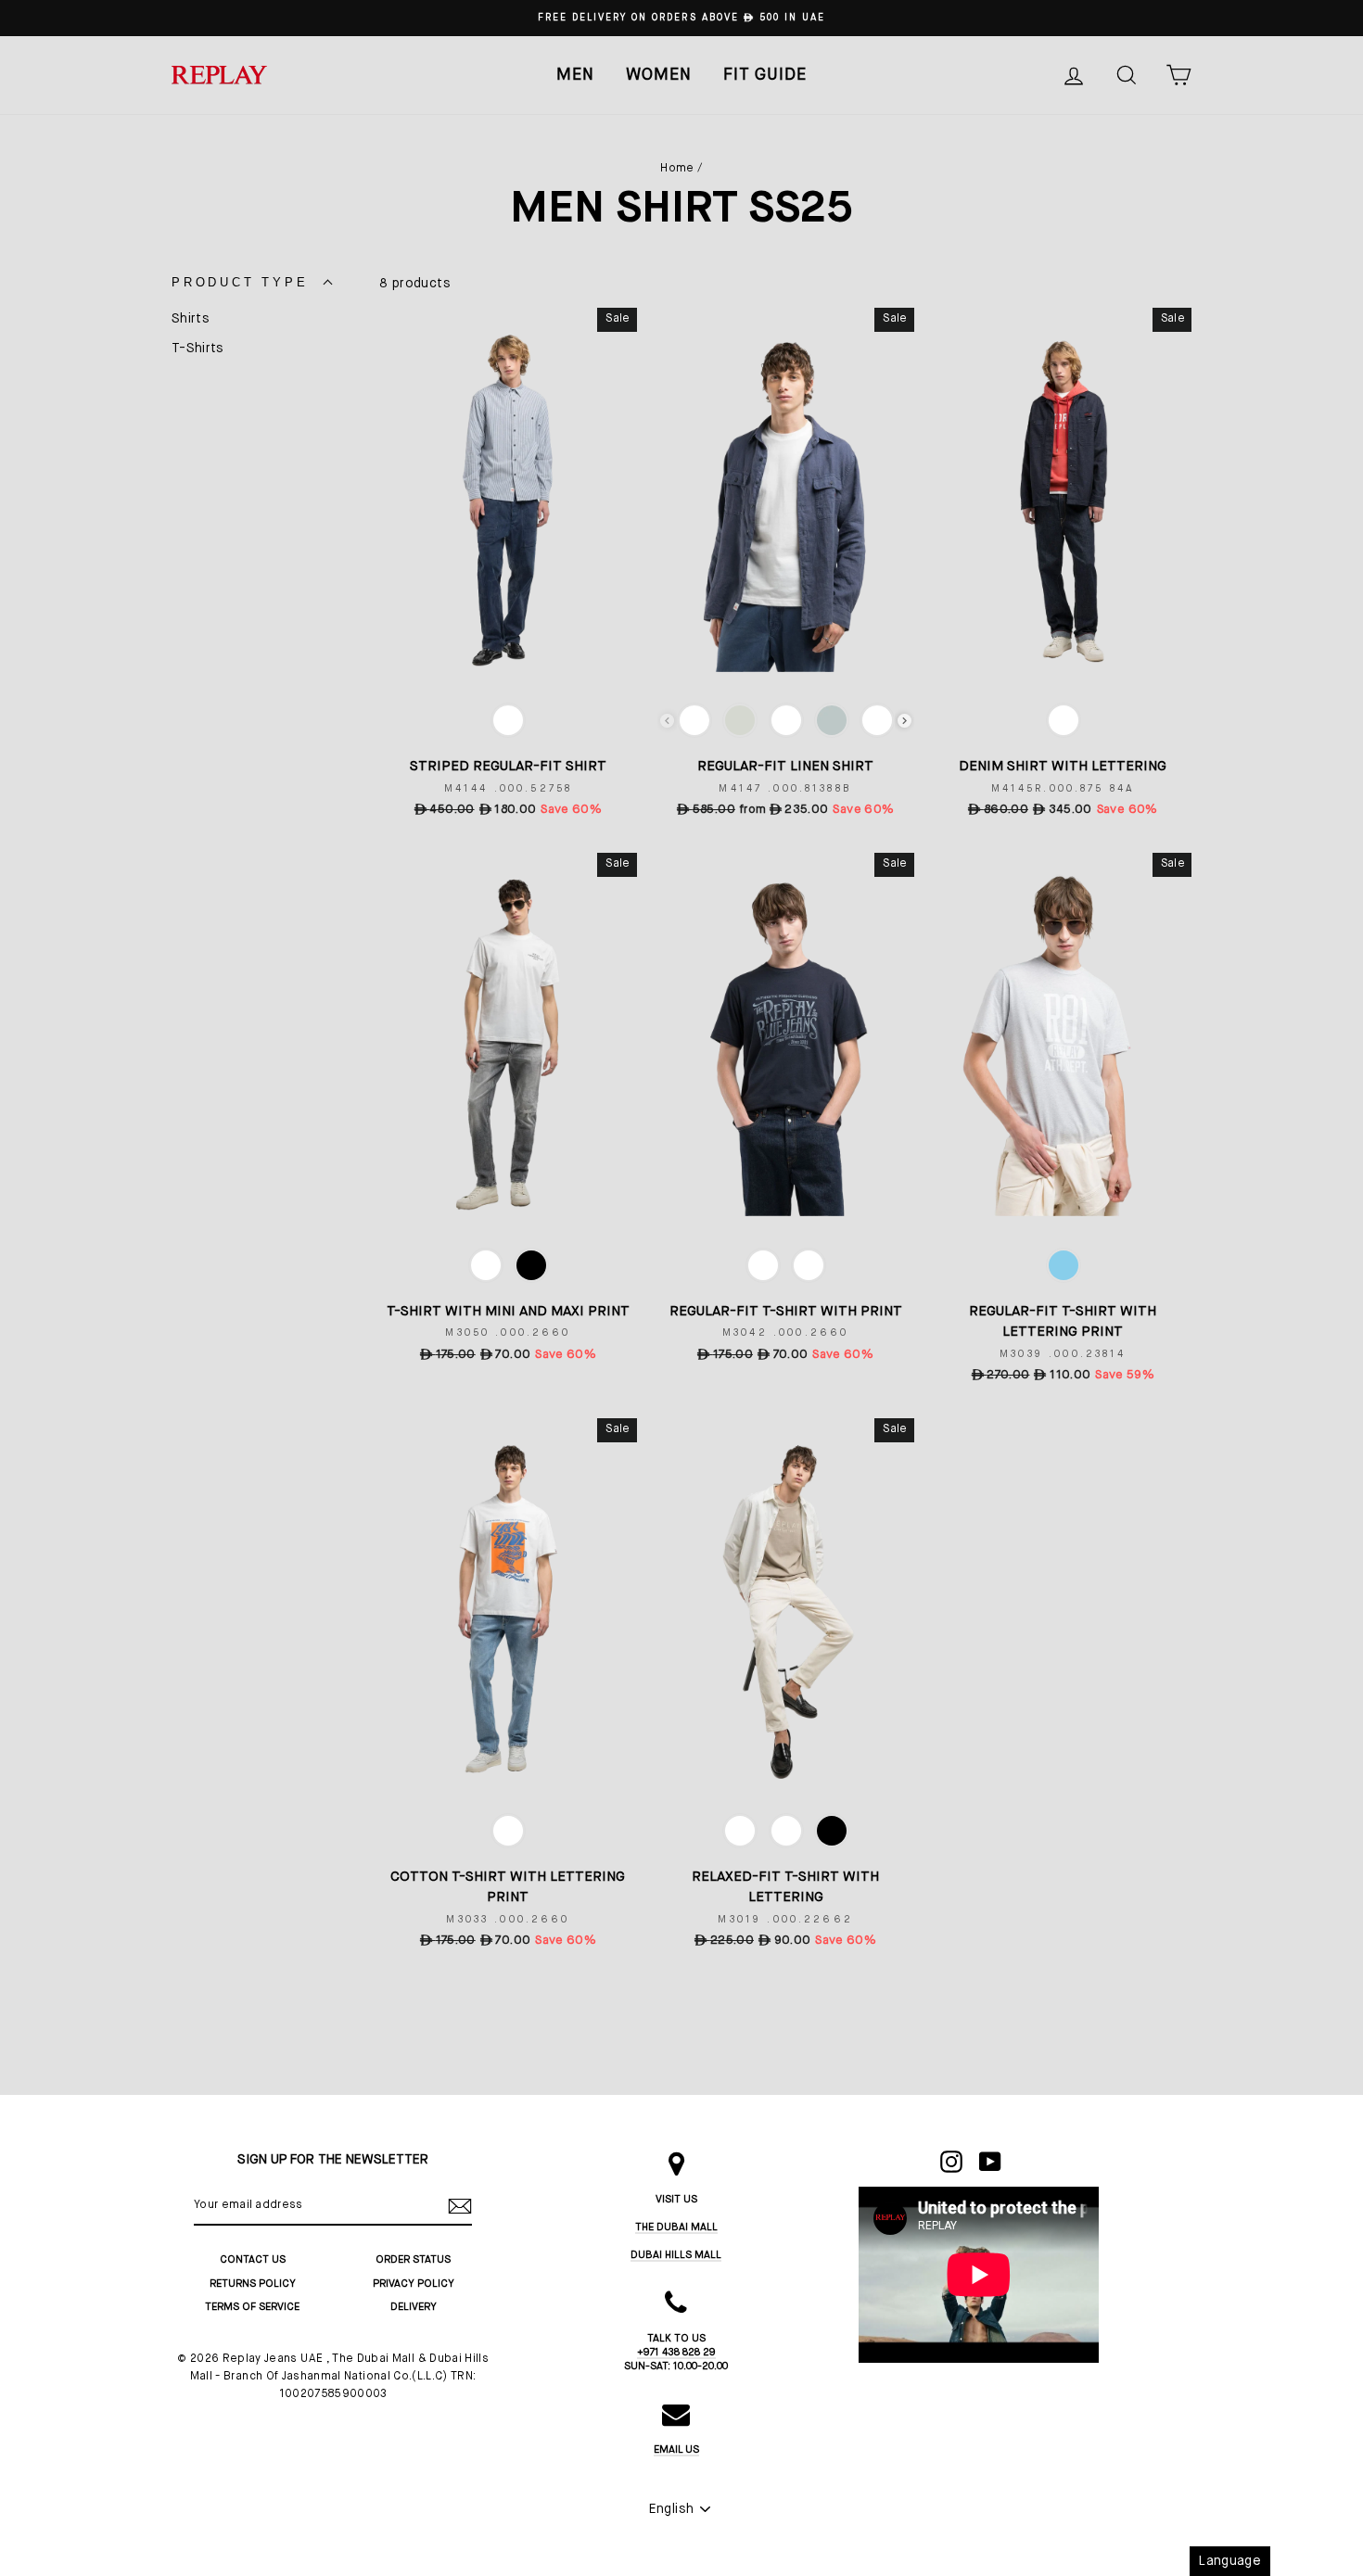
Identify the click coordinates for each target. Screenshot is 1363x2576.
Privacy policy (414, 2284)
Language (1230, 2561)
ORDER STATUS (413, 2259)
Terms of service (252, 2307)
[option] (681, 18)
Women (659, 75)
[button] (240, 283)
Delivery (414, 2307)
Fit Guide (765, 75)
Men (575, 75)
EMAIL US (676, 2449)
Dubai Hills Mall (676, 2255)
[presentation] (904, 721)
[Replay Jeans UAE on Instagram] (951, 2162)
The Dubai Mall (676, 2227)
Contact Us (253, 2259)
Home (677, 169)
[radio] (508, 720)
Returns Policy (253, 2284)
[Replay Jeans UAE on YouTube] (990, 2162)
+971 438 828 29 (676, 2352)
